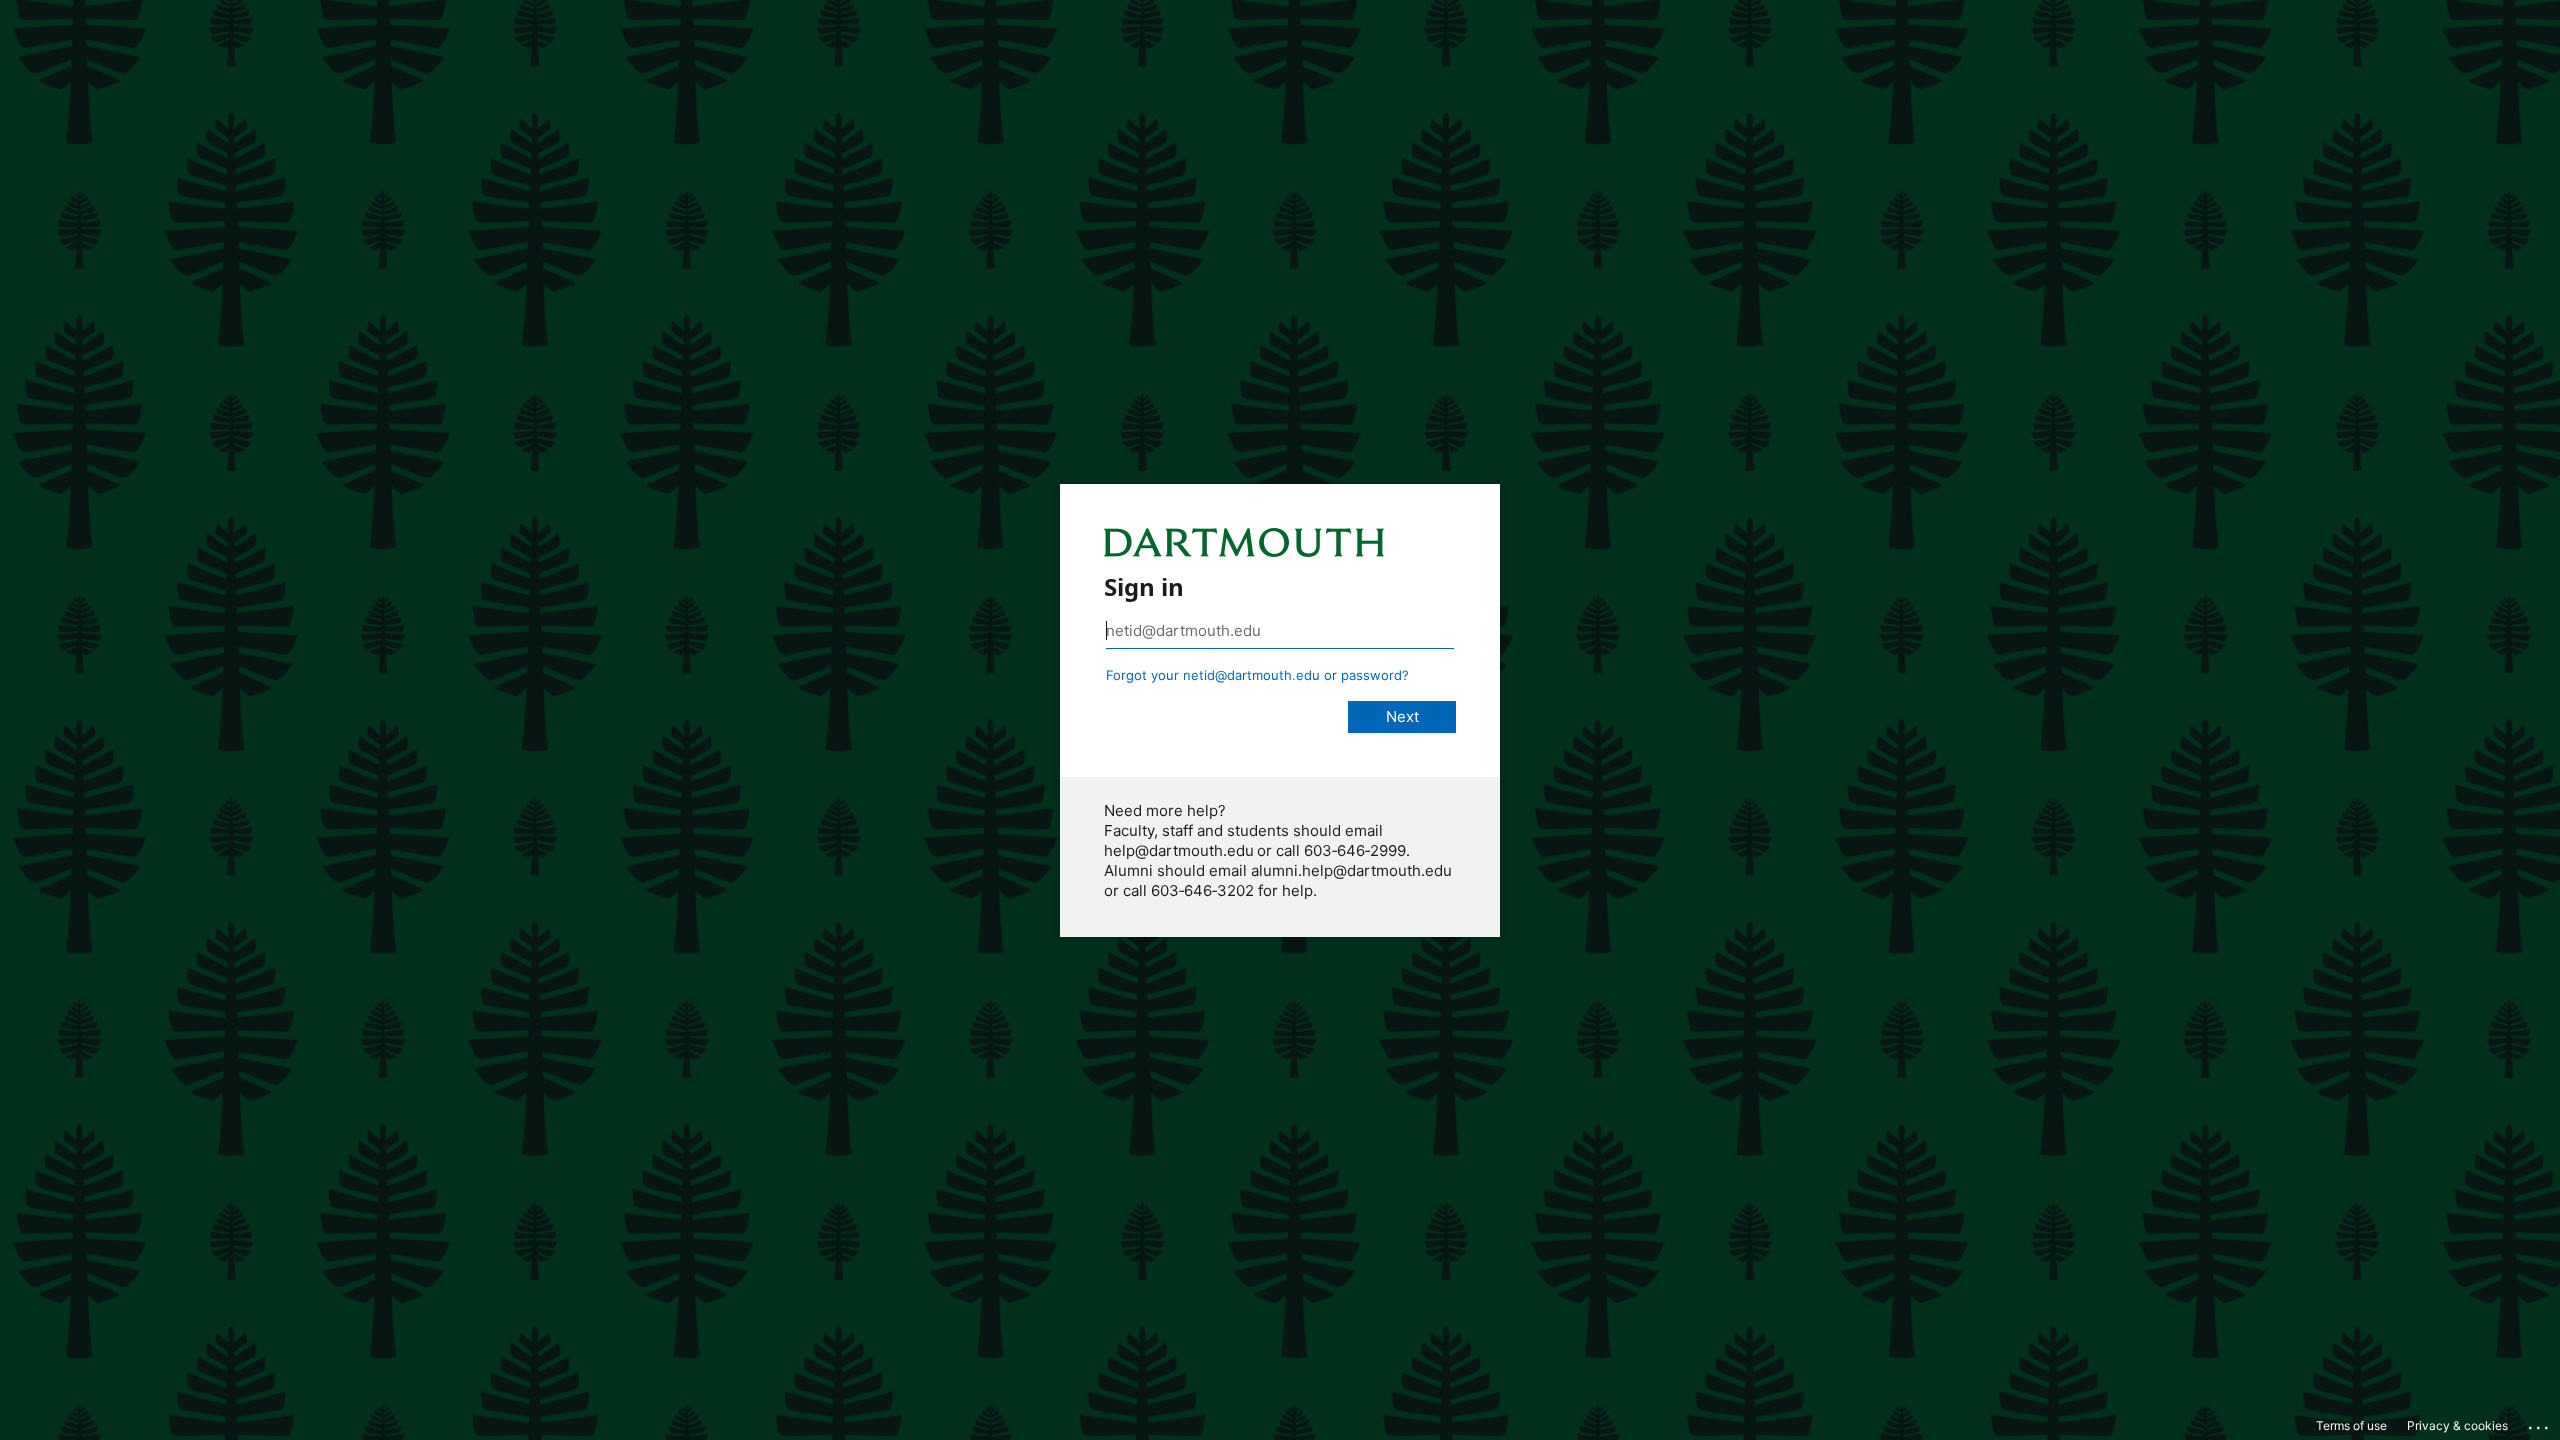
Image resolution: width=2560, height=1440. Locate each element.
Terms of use (2351, 1425)
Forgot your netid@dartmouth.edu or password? (1257, 675)
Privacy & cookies (2457, 1425)
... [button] (2540, 1423)
